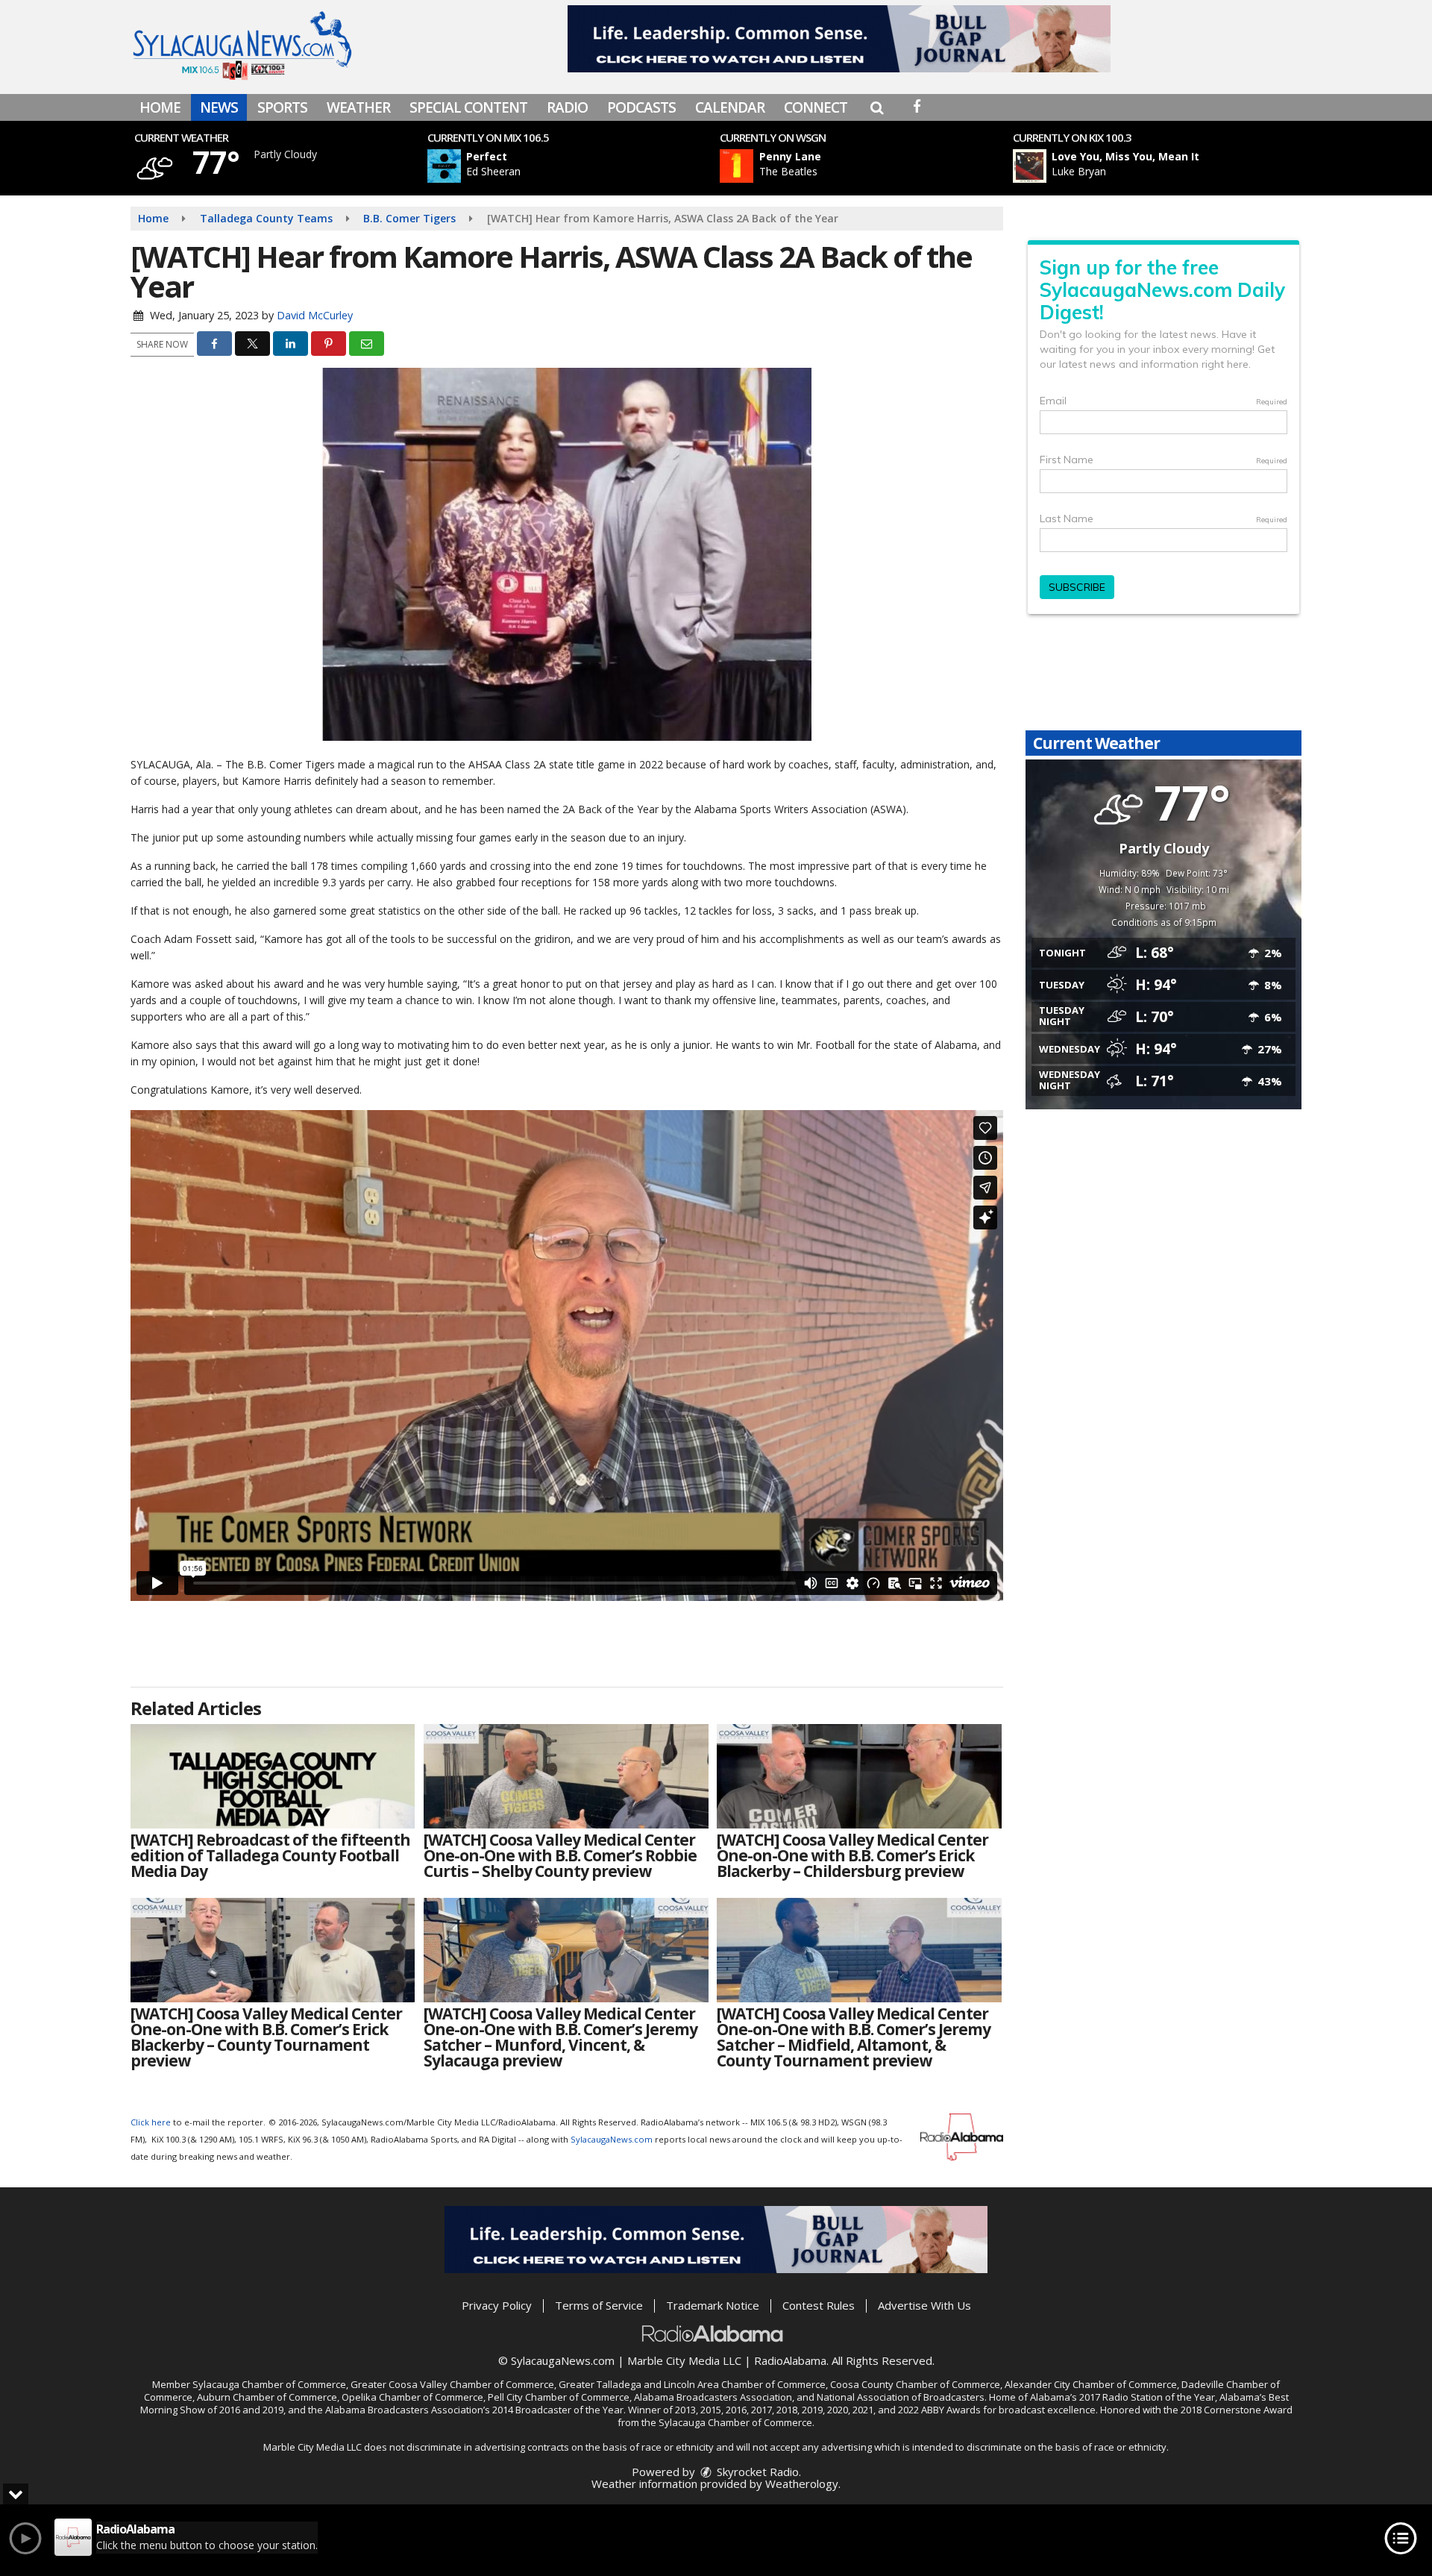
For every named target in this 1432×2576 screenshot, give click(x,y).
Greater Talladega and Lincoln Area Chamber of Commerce (692, 2384)
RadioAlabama (790, 2360)
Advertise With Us (924, 2305)
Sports (282, 107)
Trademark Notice (713, 2305)
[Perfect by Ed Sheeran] (444, 166)
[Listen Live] (577, 166)
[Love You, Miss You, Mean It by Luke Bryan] (1030, 166)
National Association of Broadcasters (901, 2397)
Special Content (468, 107)
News (219, 107)
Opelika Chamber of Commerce (412, 2397)
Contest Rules (819, 2305)
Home (160, 107)
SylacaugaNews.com (612, 2139)
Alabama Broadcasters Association (713, 2397)
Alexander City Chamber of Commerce (1091, 2384)
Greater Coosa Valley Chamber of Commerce (452, 2384)
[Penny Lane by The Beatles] (737, 166)
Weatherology (802, 2483)
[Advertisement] (839, 39)
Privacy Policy (497, 2305)
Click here (151, 2122)
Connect (816, 107)
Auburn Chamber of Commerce (267, 2397)
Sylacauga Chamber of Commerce (269, 2384)
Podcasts (641, 107)
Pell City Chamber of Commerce (559, 2397)
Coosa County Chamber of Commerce (915, 2384)
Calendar (730, 107)
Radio (567, 107)
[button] (877, 107)
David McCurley (315, 315)
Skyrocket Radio (756, 2472)
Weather (358, 107)
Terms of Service (599, 2305)
